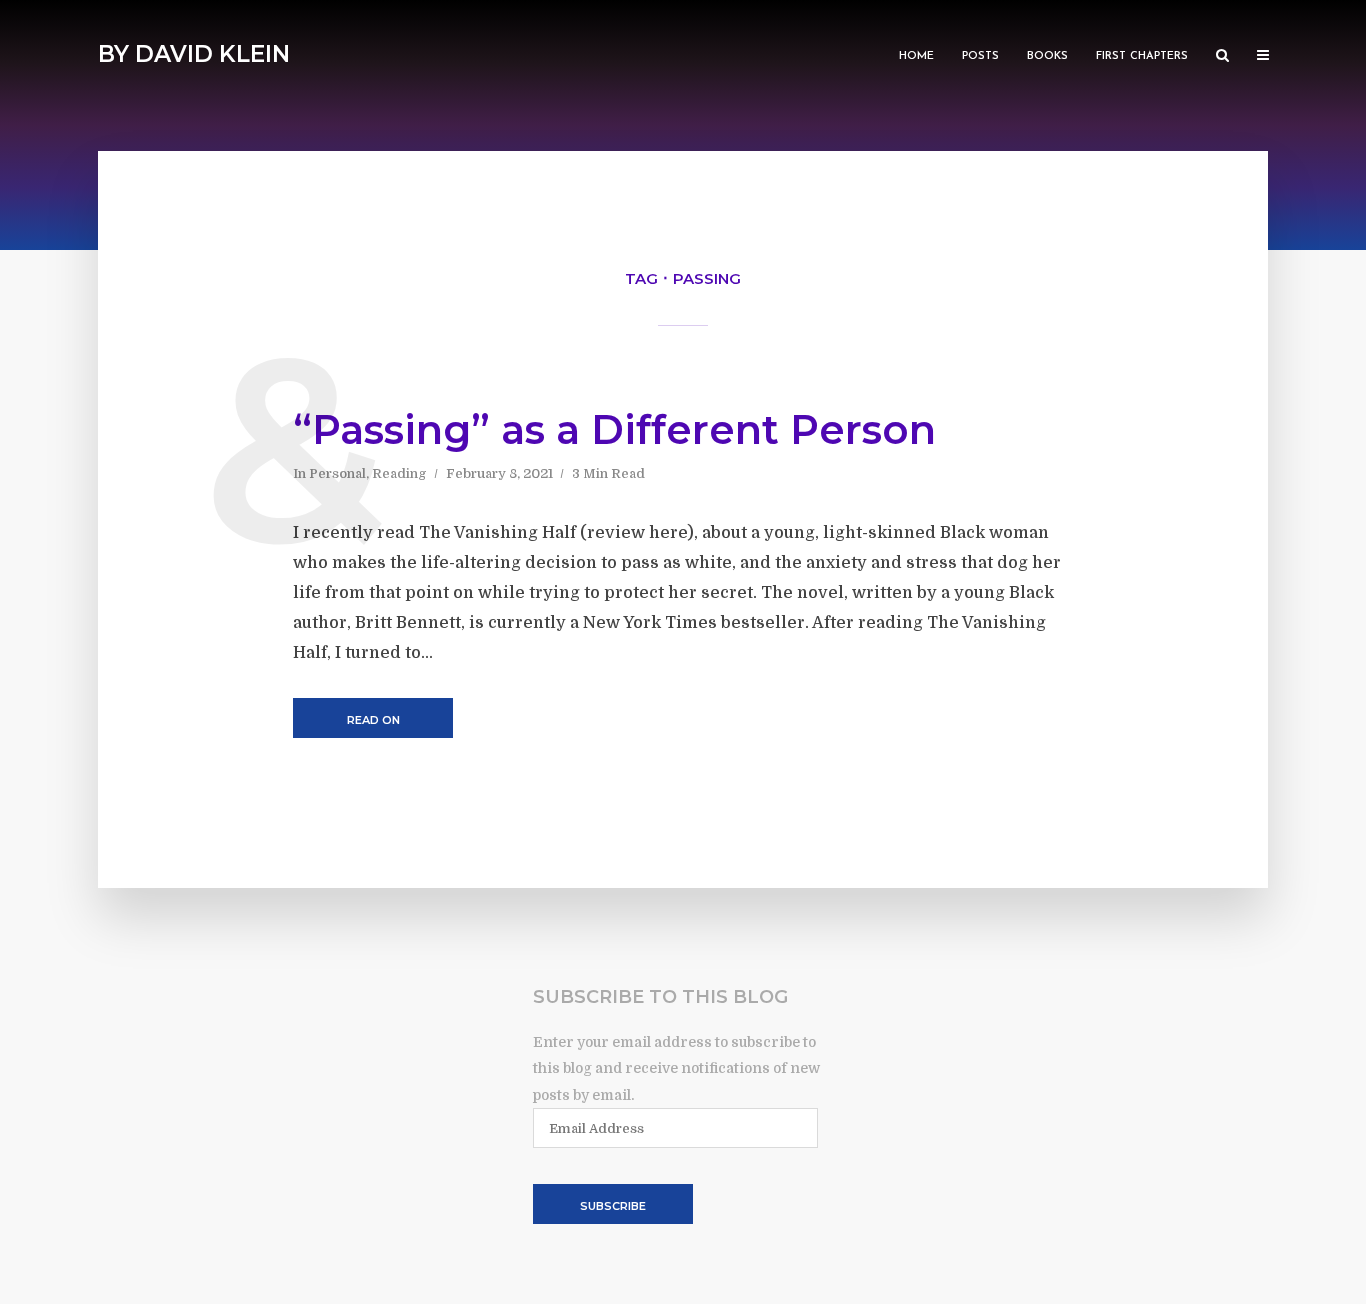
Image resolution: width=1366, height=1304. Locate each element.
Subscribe (613, 1206)
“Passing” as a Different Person (614, 430)
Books (1047, 56)
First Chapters (1142, 56)
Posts (980, 56)
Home (916, 56)
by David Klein (194, 54)
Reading (399, 473)
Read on (373, 720)
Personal (337, 473)
